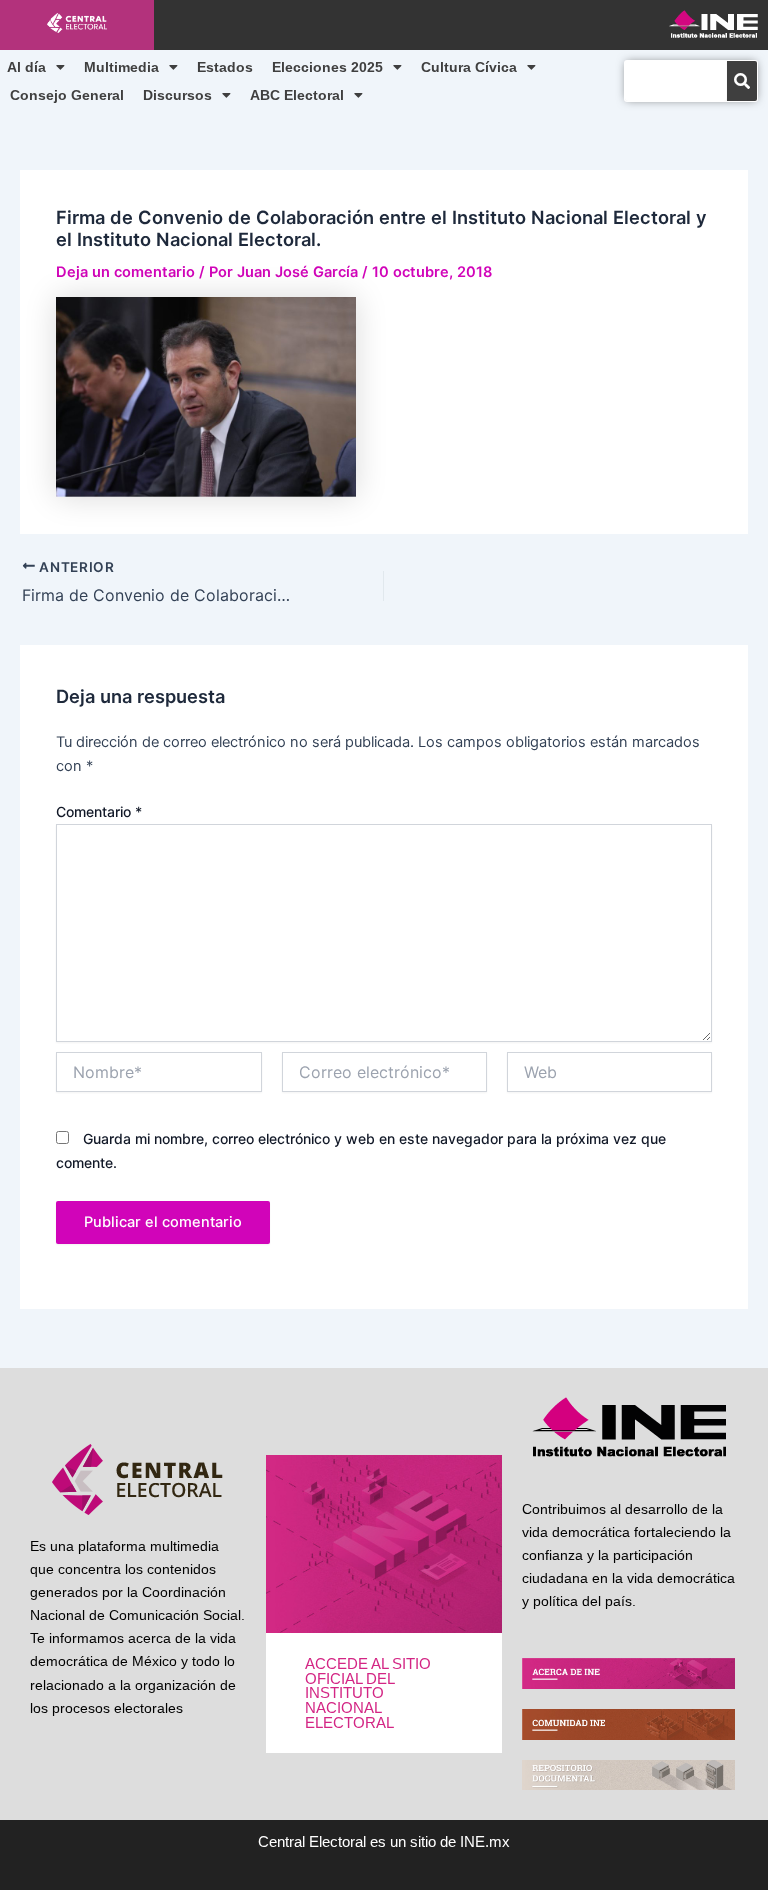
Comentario (99, 811)
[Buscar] (742, 81)
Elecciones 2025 (327, 67)
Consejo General (67, 95)
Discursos (177, 95)
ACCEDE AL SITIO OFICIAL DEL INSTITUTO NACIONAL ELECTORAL (368, 1693)
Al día (26, 67)
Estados (225, 67)
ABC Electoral (297, 95)
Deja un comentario (125, 272)
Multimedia (121, 67)
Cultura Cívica (469, 67)
